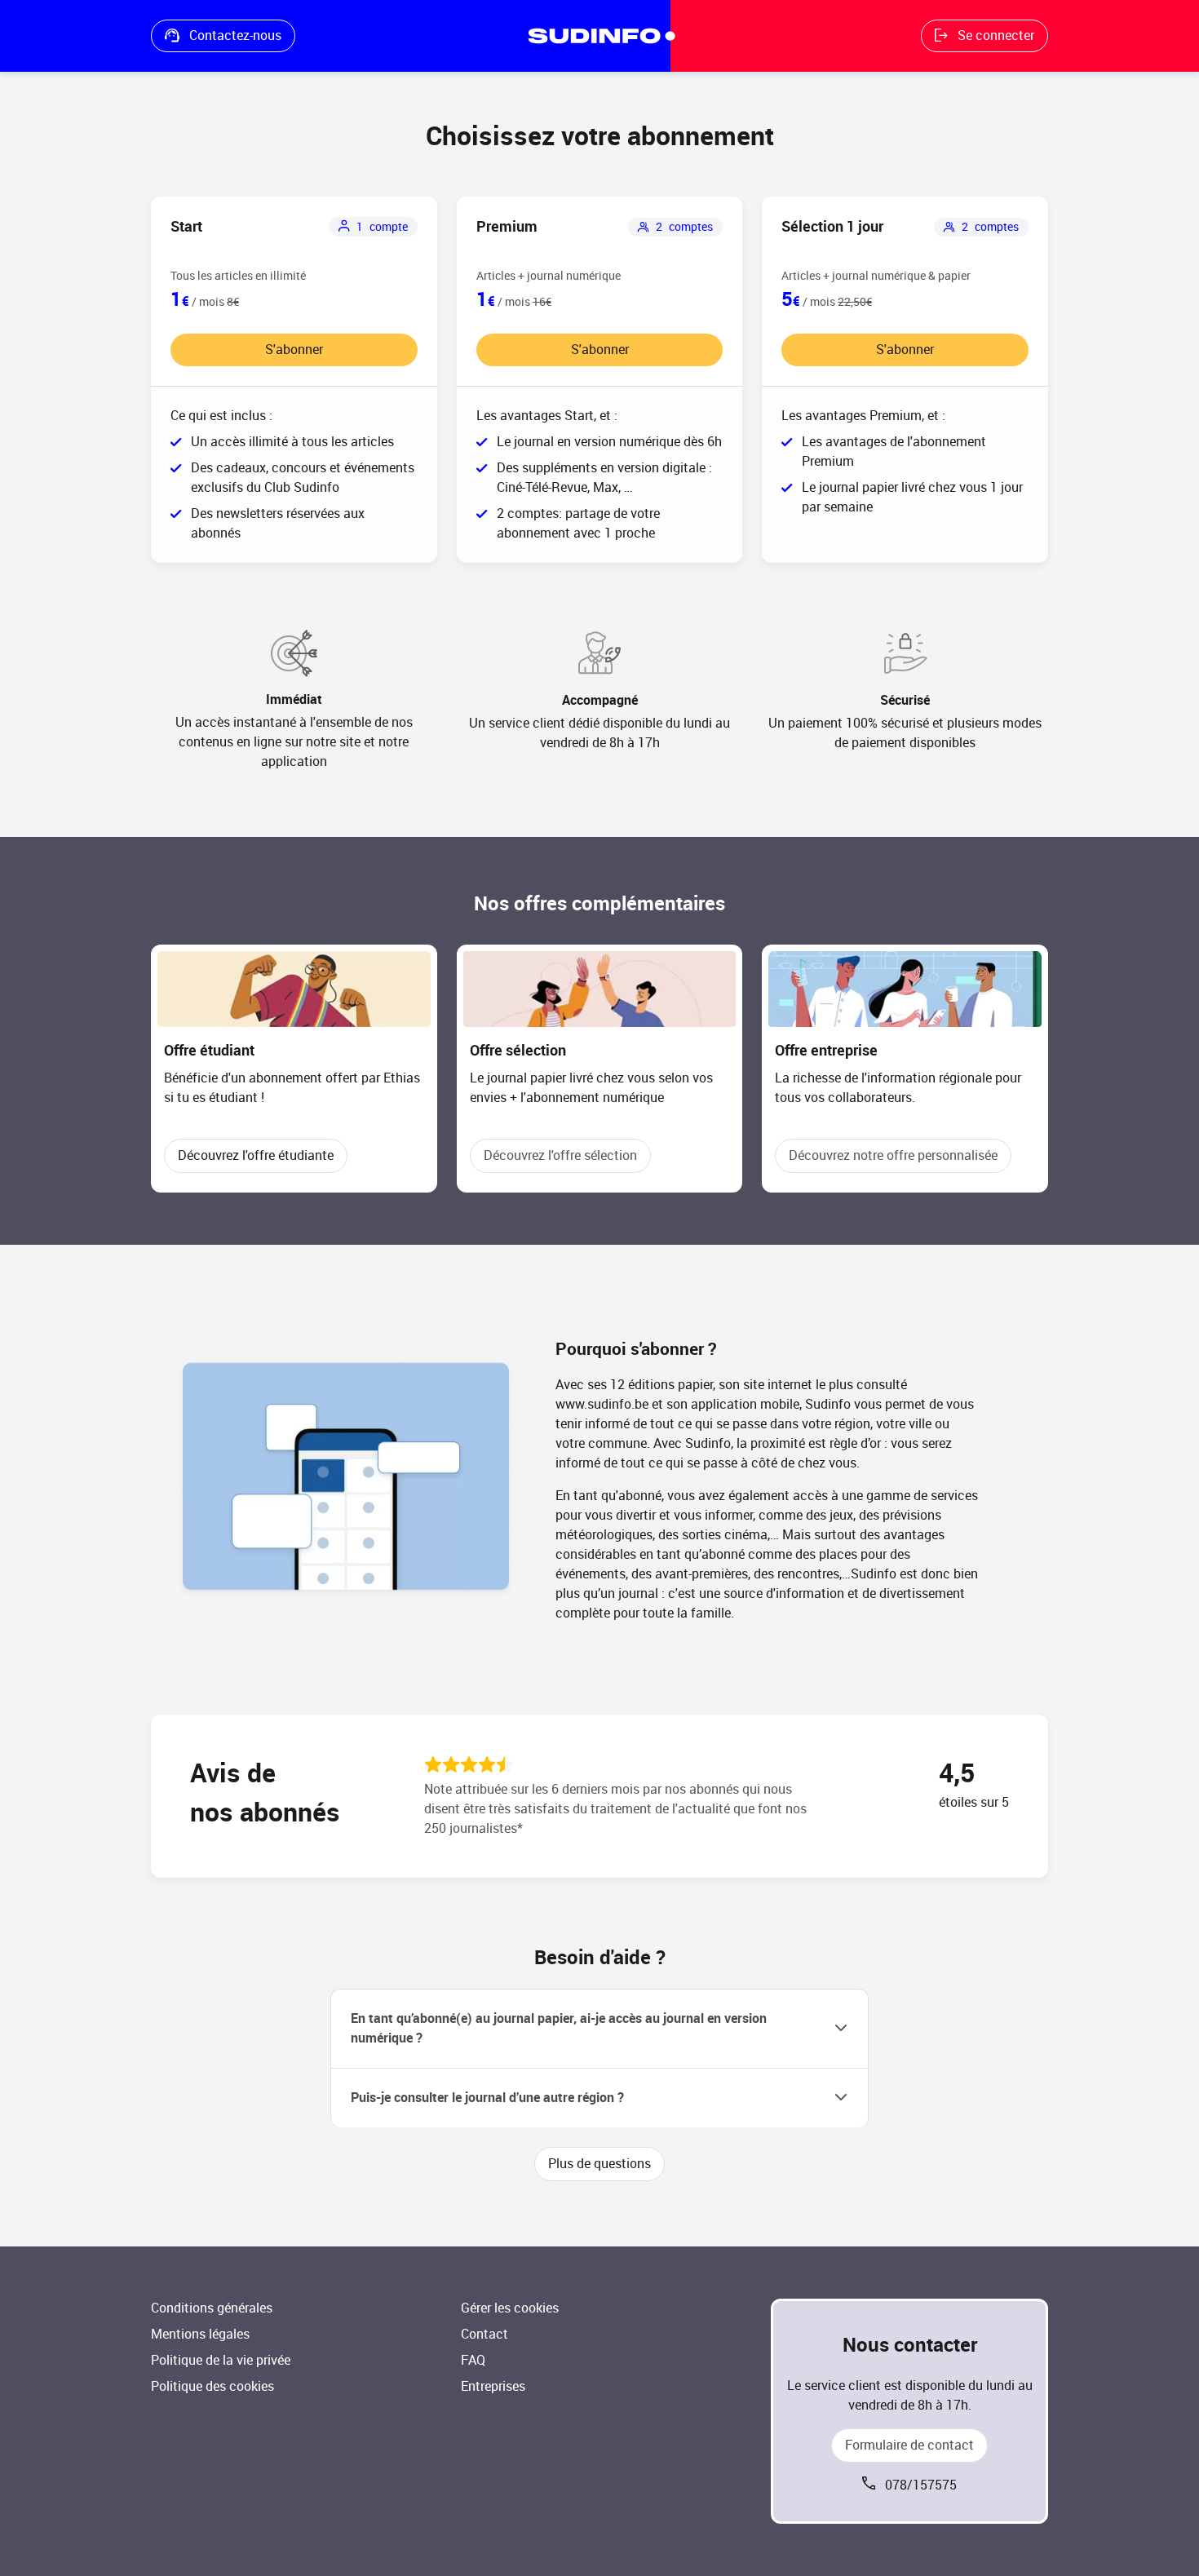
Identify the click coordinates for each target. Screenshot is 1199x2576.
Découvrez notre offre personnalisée (893, 1155)
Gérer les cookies (510, 2308)
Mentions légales (200, 2334)
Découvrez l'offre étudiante (256, 1155)
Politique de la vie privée (221, 2360)
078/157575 (921, 2485)
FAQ (473, 2360)
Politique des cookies (212, 2386)
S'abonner (294, 350)
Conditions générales (212, 2308)
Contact (484, 2334)
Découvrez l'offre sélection (560, 1155)
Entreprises (493, 2386)
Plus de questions (599, 2164)
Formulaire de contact (909, 2445)
